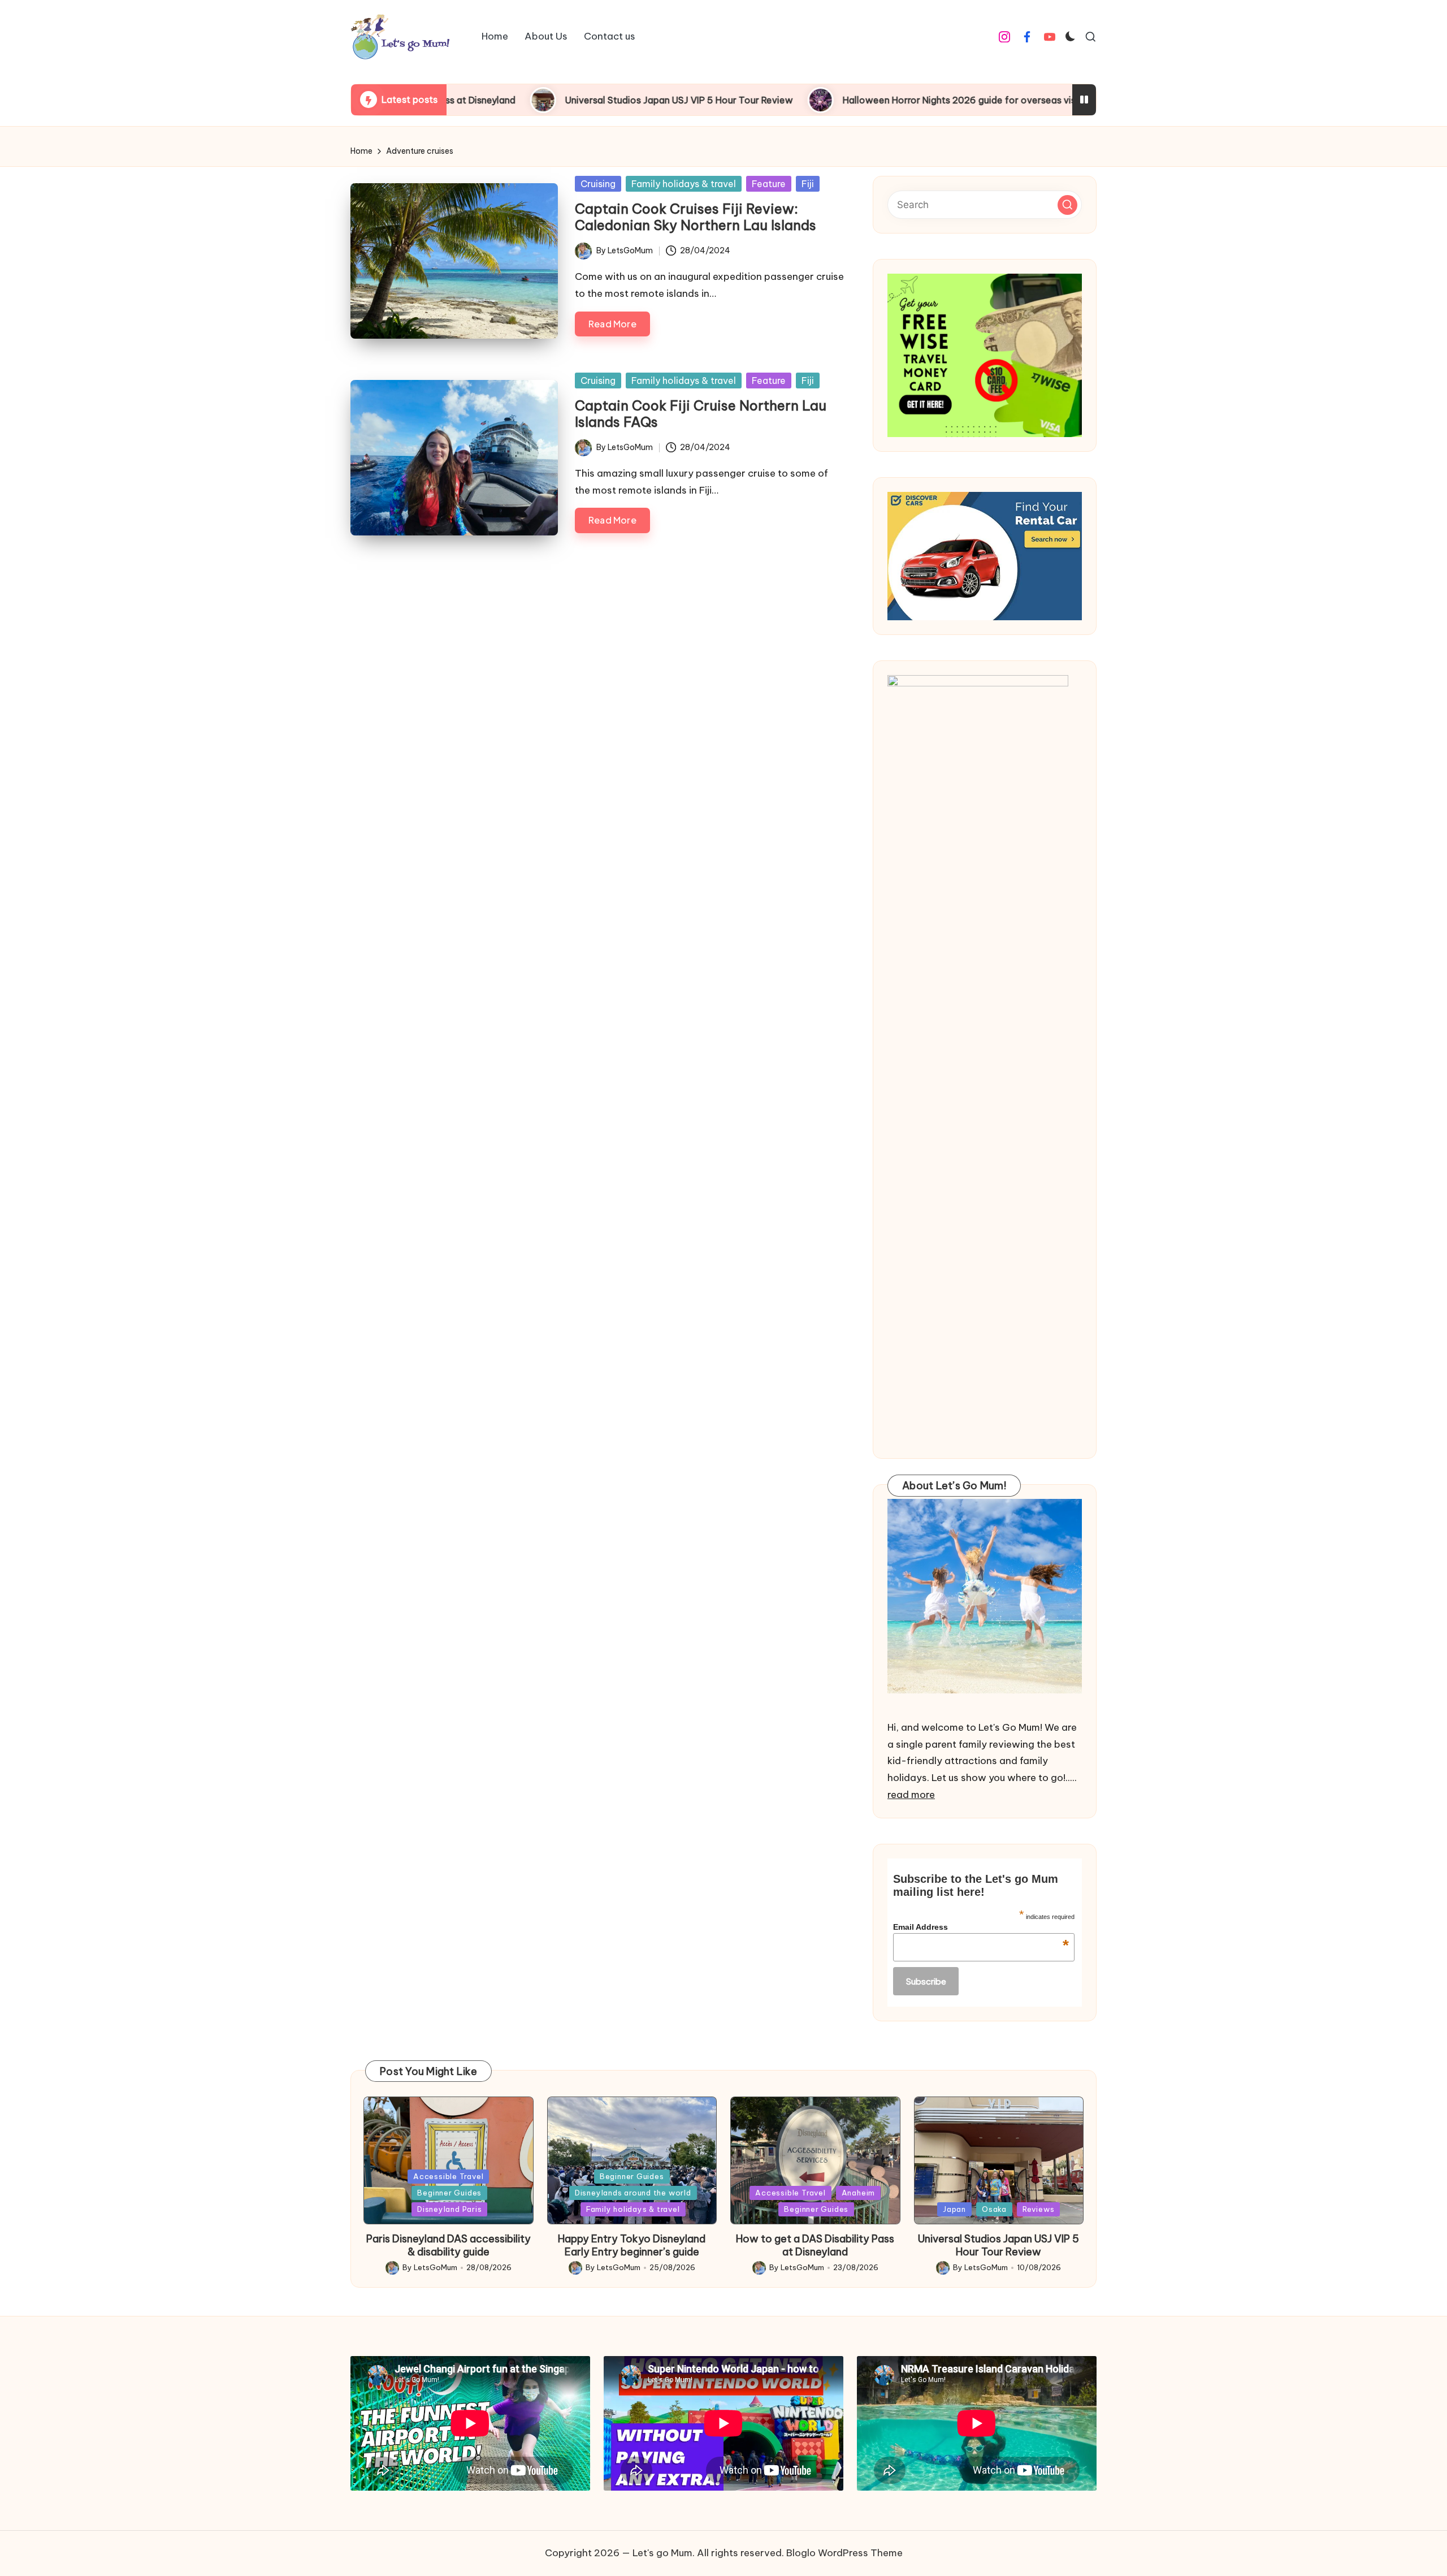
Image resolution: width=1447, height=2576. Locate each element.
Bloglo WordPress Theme (844, 2553)
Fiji (808, 184)
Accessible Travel (448, 2176)
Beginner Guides (449, 2193)
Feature (769, 184)
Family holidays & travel (684, 184)
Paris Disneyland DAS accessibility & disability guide (449, 2245)
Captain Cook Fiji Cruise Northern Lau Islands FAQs (701, 414)
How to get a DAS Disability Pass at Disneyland (815, 2245)
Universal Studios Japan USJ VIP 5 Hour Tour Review (545, 100)
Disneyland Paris (449, 2209)
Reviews (1038, 2209)
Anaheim (858, 2193)
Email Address (981, 1927)
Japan (954, 2209)
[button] (1067, 205)
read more (911, 1795)
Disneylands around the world (633, 2193)
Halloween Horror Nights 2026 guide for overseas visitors (835, 100)
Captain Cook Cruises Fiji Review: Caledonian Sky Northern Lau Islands (696, 217)
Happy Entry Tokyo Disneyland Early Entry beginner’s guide (632, 2245)
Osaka (994, 2209)
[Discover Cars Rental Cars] (985, 556)
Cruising (598, 184)
